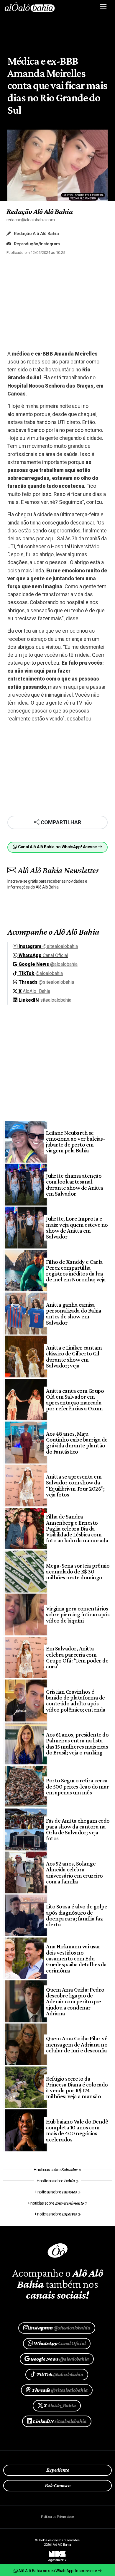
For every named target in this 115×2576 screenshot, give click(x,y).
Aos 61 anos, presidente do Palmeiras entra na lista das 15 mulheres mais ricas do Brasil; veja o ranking (77, 1743)
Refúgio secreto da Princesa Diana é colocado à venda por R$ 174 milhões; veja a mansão (77, 2088)
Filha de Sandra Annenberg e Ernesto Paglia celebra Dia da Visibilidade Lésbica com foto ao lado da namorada (77, 1528)
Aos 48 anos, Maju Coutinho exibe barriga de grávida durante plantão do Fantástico (77, 1443)
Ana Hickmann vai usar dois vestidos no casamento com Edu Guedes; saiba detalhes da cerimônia (76, 1958)
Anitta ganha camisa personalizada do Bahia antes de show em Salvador (74, 1314)
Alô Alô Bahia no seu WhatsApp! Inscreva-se (57, 2571)
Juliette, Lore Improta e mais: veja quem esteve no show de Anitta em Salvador (77, 1227)
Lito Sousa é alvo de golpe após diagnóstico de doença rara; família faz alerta (77, 1915)
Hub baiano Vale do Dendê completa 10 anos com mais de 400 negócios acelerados (77, 2130)
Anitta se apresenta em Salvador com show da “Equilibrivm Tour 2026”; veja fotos (75, 1485)
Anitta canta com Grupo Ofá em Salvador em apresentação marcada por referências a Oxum (75, 1400)
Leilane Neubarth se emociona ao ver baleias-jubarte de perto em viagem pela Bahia (75, 1142)
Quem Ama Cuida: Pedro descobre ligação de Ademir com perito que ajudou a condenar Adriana (75, 2001)
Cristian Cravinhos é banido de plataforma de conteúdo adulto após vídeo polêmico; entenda (76, 1701)
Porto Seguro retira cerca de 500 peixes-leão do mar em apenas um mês (77, 1786)
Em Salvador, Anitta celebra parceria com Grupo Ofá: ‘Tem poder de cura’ (77, 1657)
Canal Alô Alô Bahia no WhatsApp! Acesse (57, 847)
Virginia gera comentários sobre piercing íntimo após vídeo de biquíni (78, 1614)
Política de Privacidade (57, 2517)
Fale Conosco (58, 2486)
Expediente (58, 2470)
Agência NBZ (57, 2558)
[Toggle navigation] (104, 7)
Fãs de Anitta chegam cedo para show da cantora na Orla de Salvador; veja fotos (78, 1830)
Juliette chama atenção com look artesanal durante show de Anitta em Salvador (74, 1185)
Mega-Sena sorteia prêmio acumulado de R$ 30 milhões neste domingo (78, 1572)
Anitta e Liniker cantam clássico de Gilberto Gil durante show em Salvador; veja (74, 1356)
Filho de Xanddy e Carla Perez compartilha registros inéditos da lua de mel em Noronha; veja (76, 1271)
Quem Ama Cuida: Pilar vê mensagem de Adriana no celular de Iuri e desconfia (77, 2044)
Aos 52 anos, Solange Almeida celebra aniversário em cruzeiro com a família (74, 1872)
